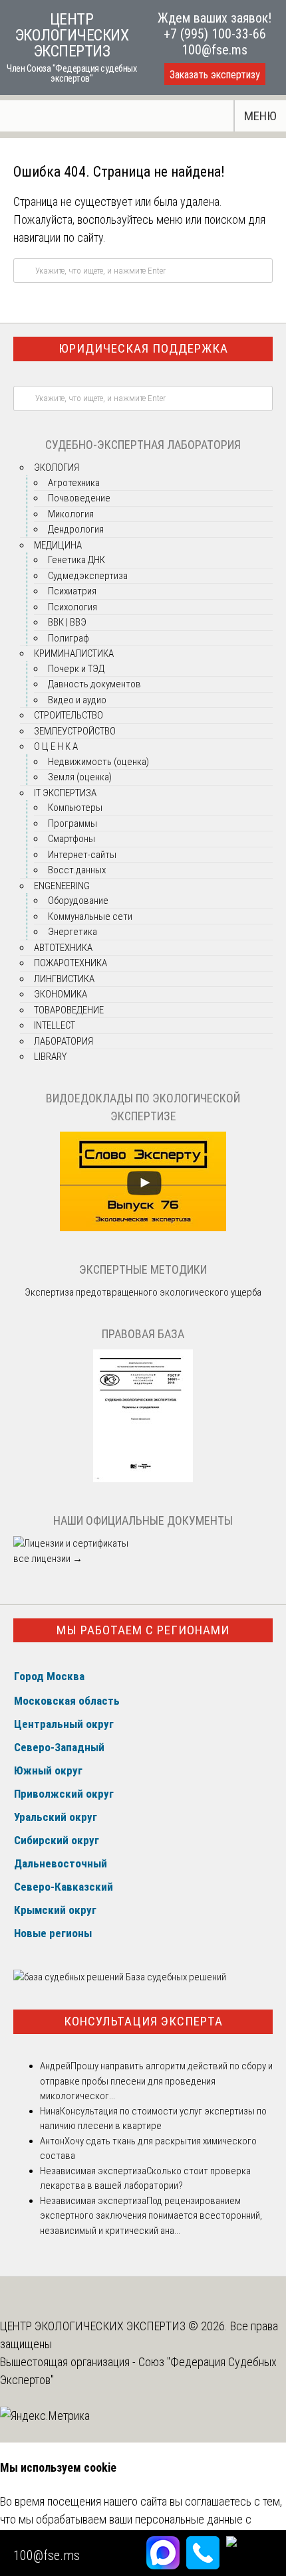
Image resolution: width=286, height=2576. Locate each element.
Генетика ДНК (76, 560)
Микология (71, 514)
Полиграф (69, 638)
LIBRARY (50, 1057)
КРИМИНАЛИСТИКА (74, 653)
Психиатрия (72, 591)
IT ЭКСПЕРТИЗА (65, 793)
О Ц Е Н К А (56, 746)
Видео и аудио (77, 700)
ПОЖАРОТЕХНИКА (71, 963)
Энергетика (72, 932)
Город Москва (49, 1676)
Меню (260, 116)
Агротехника (74, 483)
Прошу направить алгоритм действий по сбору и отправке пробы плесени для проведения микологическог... (156, 2081)
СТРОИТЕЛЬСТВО (69, 715)
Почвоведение (79, 498)
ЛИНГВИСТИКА (64, 979)
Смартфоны (71, 839)
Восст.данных (77, 870)
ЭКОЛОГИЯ (57, 468)
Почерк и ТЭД (76, 669)
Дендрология (76, 529)
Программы (72, 823)
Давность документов (94, 684)
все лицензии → (48, 1559)
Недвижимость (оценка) (98, 762)
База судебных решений (175, 1977)
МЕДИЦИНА (58, 545)
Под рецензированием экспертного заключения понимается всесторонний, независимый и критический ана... (151, 2216)
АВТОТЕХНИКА (63, 948)
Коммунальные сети (90, 916)
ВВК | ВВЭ (67, 622)
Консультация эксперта (143, 2021)
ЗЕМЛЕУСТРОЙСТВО (75, 731)
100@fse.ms (214, 50)
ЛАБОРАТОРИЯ (64, 1041)
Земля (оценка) (80, 777)
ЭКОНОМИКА (61, 994)
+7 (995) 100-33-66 (215, 34)
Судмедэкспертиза (88, 576)
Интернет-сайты (82, 855)
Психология (72, 607)
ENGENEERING (62, 886)
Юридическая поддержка (143, 348)
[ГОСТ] (143, 1479)
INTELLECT (55, 1025)
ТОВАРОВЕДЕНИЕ (69, 1010)
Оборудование (78, 901)
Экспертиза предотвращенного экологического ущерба (143, 1292)
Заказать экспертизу (215, 75)
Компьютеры (75, 808)
